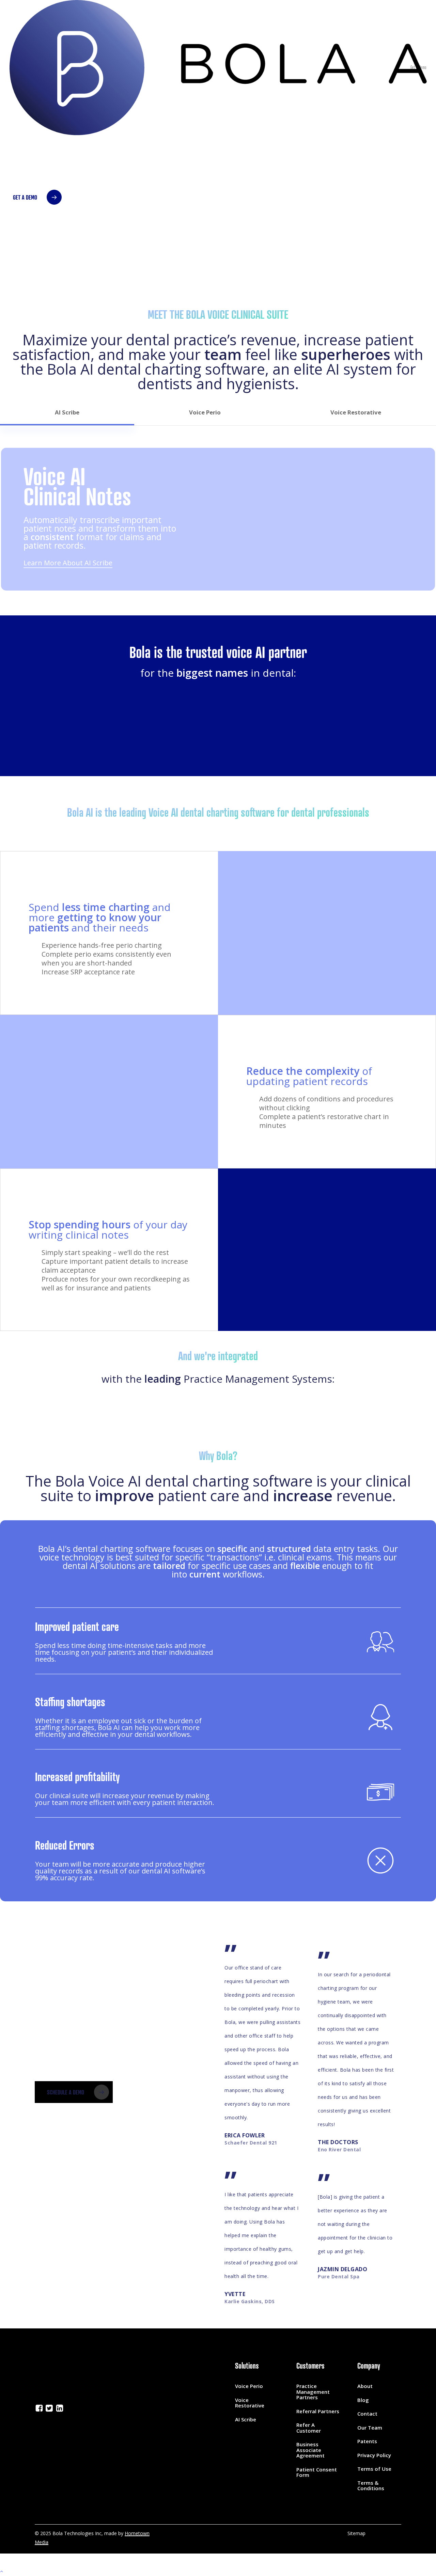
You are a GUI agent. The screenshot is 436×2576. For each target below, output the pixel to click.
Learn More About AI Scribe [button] (68, 563)
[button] (33, 197)
